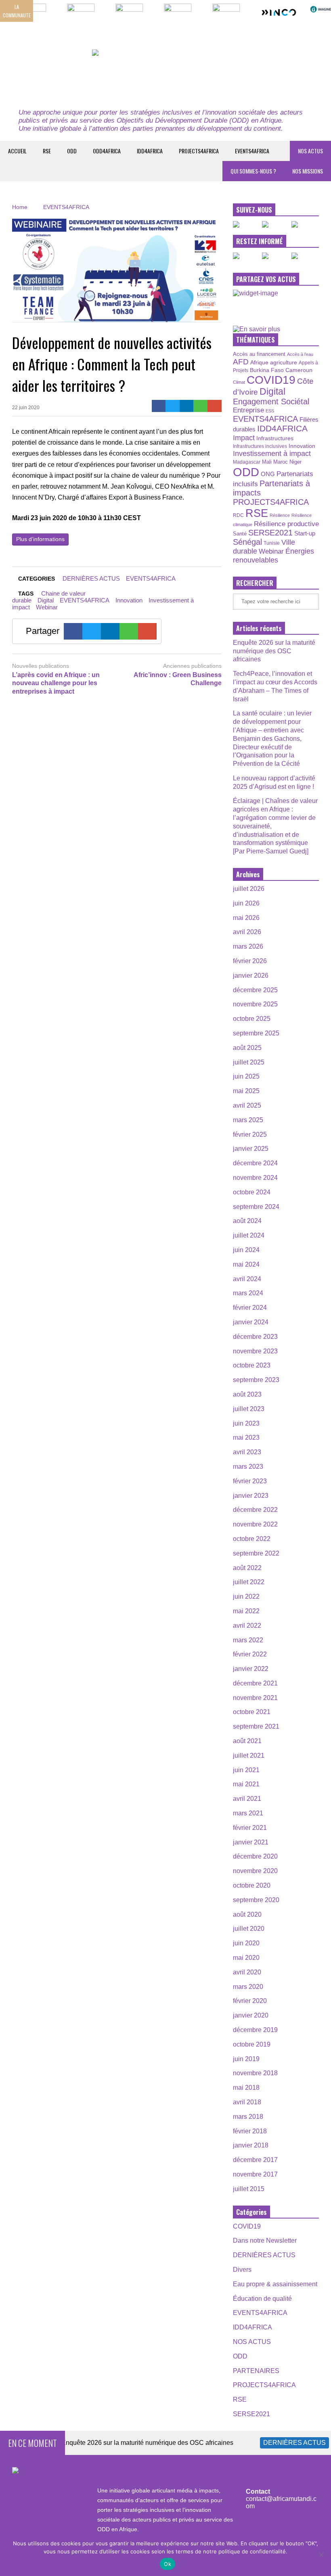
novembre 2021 (255, 1698)
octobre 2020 (252, 1885)
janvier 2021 (251, 1842)
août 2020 (247, 1914)
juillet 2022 (249, 1582)
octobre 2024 (252, 1192)
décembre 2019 (255, 2030)
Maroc (281, 462)
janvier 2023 (251, 1496)
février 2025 (250, 1134)
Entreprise (248, 410)
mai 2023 (246, 1437)
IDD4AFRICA (150, 151)
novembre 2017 (255, 2174)
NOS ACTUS (310, 151)
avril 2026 (247, 932)
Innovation (129, 600)
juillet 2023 (249, 1409)
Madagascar (247, 462)
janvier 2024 (251, 1322)
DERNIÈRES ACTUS (91, 578)
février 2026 (250, 961)
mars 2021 (248, 1813)
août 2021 (247, 1741)
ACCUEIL (17, 151)
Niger (295, 462)
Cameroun (299, 370)
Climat (239, 382)
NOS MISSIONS (308, 171)
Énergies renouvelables (273, 555)
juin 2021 (246, 1770)
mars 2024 (248, 1293)
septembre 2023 (256, 1380)
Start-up (305, 533)
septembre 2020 (256, 1900)
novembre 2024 (255, 1178)
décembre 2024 (255, 1163)
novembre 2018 (255, 2073)
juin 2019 (246, 2059)
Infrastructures (275, 438)
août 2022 (247, 1568)
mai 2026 (246, 918)
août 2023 (247, 1394)
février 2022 (250, 1654)
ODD (72, 151)
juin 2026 (246, 903)
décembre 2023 (255, 1337)
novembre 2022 (255, 1524)
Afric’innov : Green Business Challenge (177, 679)
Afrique (259, 362)
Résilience (280, 515)
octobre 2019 (252, 2044)
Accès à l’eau (300, 354)
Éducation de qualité (262, 2299)
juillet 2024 (249, 1235)
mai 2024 (246, 1264)
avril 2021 (247, 1799)
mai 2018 (246, 2088)
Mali (267, 462)
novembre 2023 (255, 1351)
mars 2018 (248, 2117)
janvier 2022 (251, 1669)
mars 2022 (248, 1640)
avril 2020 (247, 1972)
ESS (270, 411)
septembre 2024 (256, 1207)
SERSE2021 (270, 533)
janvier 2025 (251, 1149)
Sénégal (247, 542)
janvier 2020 (251, 2015)
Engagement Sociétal (271, 401)
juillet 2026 (249, 889)
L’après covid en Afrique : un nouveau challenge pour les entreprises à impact (56, 683)
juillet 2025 (249, 1062)
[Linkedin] (187, 406)
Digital (46, 600)
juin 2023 (246, 1423)
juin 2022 (246, 1596)
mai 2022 (246, 1611)
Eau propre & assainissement (275, 2284)
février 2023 (250, 1481)
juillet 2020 (249, 1929)
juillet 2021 (249, 1755)
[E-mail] (215, 406)
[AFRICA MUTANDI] (165, 74)
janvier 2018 (251, 2145)
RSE (47, 151)
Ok (168, 2564)
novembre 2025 (255, 1004)
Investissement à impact (272, 454)
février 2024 (250, 1308)
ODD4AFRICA (107, 151)
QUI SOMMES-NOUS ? (253, 171)
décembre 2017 (255, 2160)
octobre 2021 (252, 1712)
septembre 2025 (256, 1033)
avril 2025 (247, 1105)
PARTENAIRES (256, 2371)
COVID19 (271, 380)
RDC (238, 515)
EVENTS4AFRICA (252, 151)
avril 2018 (247, 2102)
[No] (321, 2555)
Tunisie (272, 543)
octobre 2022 (252, 1539)
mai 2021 (246, 1784)
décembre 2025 (255, 990)
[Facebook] (159, 406)
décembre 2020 (255, 1856)
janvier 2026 (251, 975)
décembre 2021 (255, 1683)
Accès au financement (259, 354)
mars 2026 (248, 946)
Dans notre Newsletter (265, 2240)
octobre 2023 (252, 1365)
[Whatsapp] (200, 406)
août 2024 (247, 1221)
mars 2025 (248, 1120)
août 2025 (247, 1048)
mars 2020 (248, 1987)
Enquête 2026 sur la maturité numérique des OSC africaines (274, 651)
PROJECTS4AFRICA (199, 151)
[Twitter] (173, 406)
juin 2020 (246, 1943)
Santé (240, 534)
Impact (244, 438)
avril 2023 (247, 1452)
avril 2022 (247, 1626)
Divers (242, 2270)
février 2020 (250, 2001)
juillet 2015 (249, 2189)
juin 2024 (246, 1250)
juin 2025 (246, 1076)
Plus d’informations (40, 539)
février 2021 (250, 1828)
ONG (268, 474)
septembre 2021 (256, 1726)
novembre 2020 (255, 1871)
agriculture (284, 362)
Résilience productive (286, 524)
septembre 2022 (256, 1553)
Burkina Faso (267, 370)
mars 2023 (248, 1467)
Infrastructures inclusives (260, 446)
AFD (241, 362)
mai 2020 (246, 1958)
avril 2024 (247, 1279)
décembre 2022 (255, 1510)
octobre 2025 (252, 1019)
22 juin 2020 (26, 408)
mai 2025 (246, 1091)
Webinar (47, 607)
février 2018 (250, 2131)
